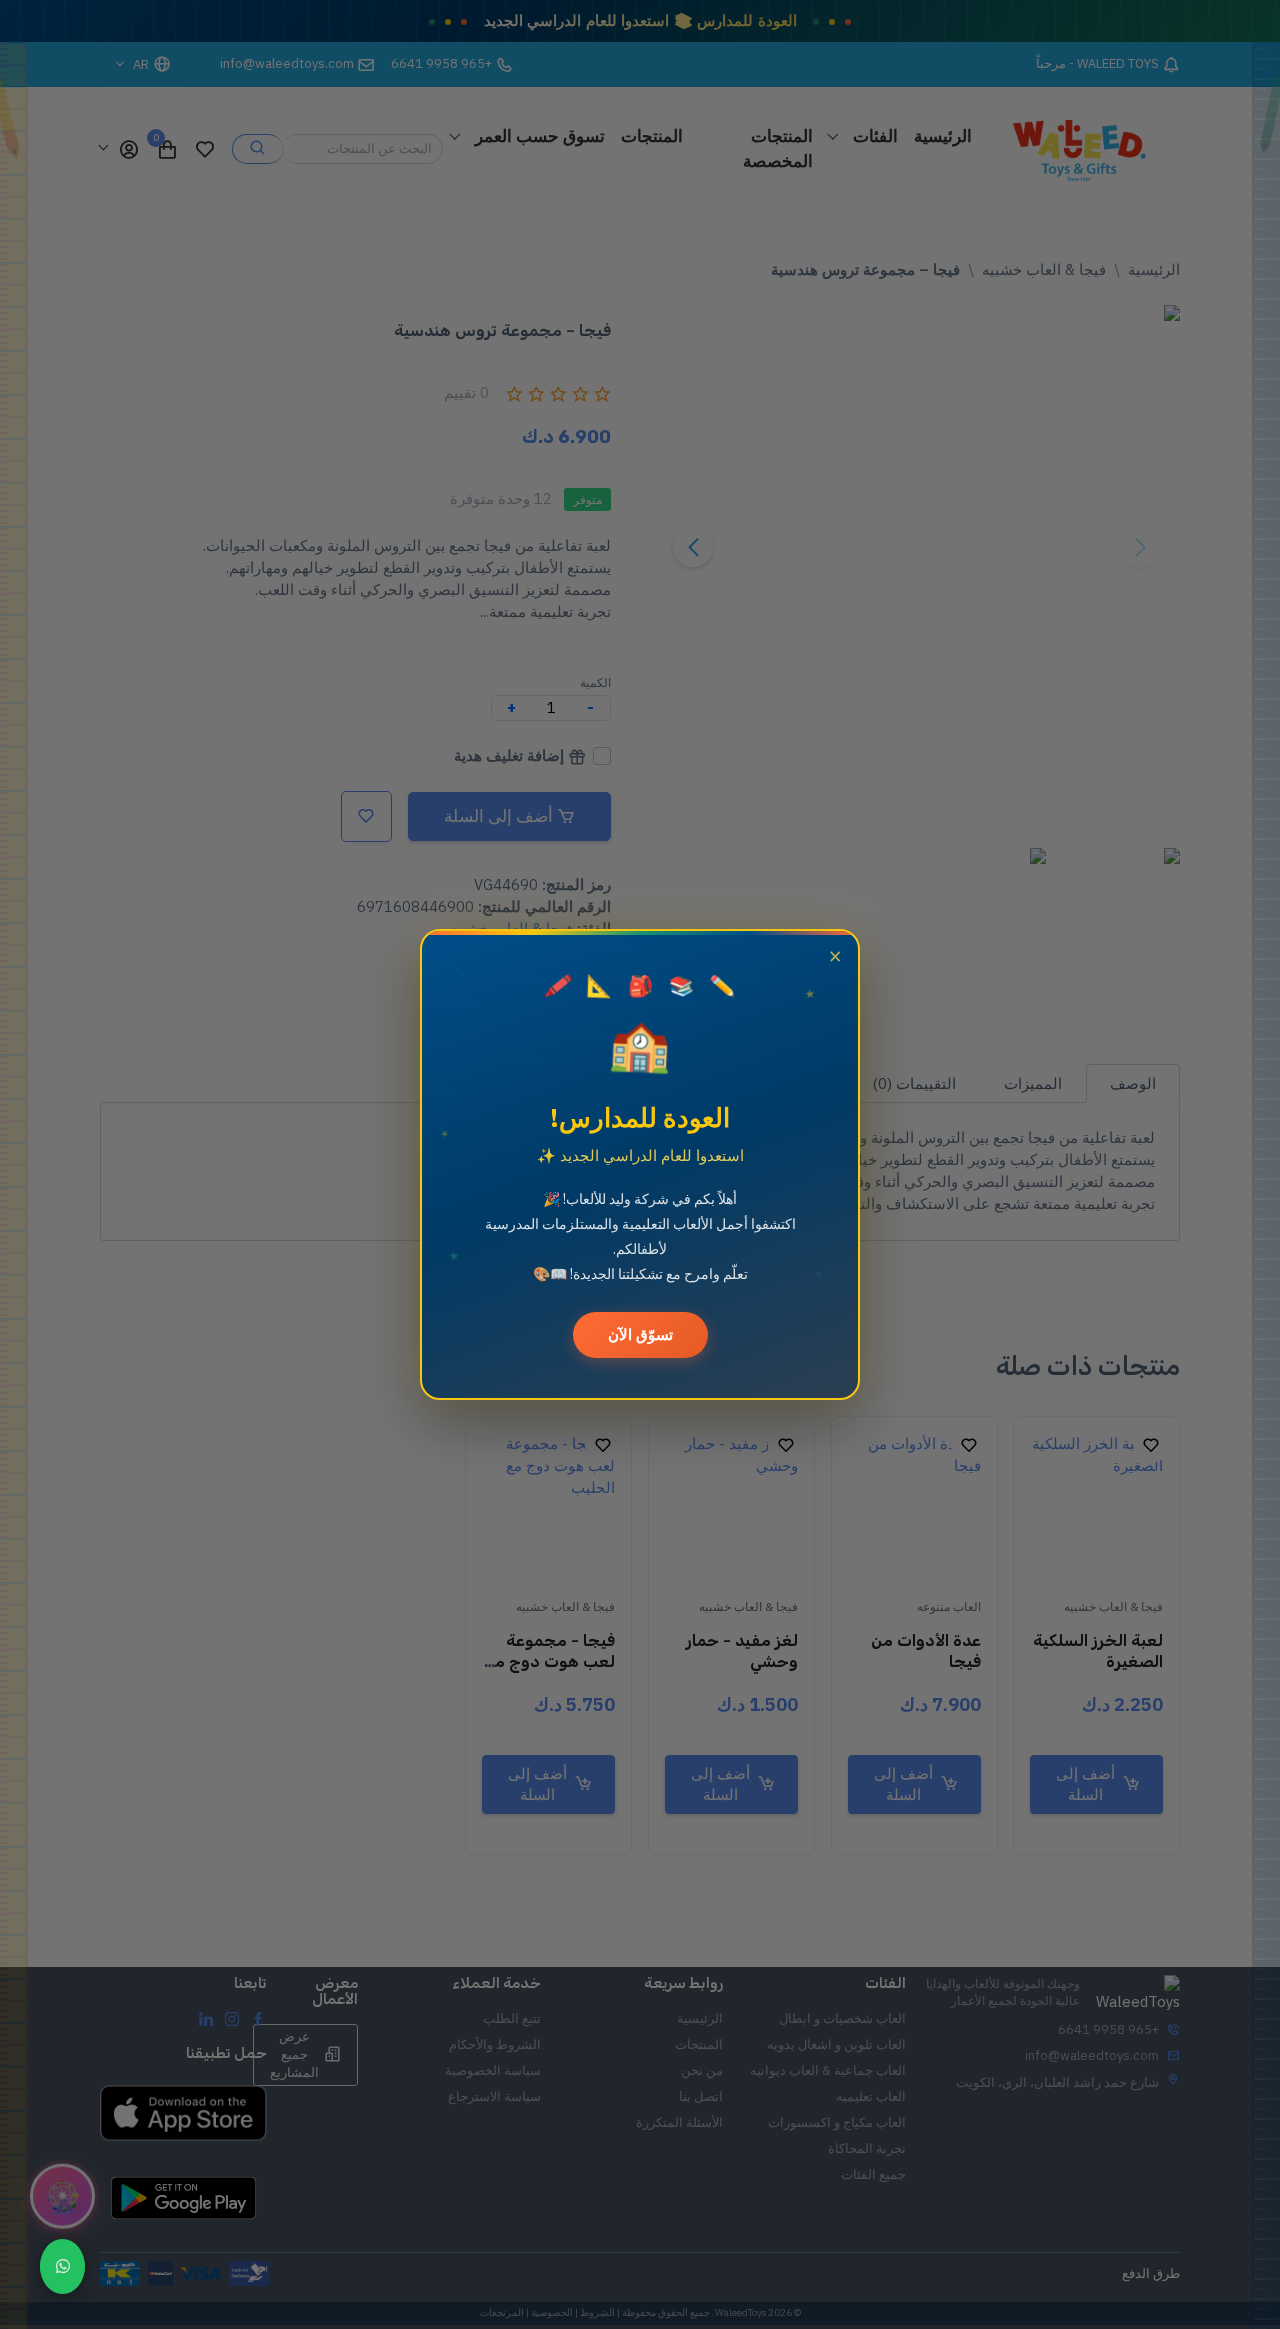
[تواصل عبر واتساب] (62, 2266)
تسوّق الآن (640, 1334)
